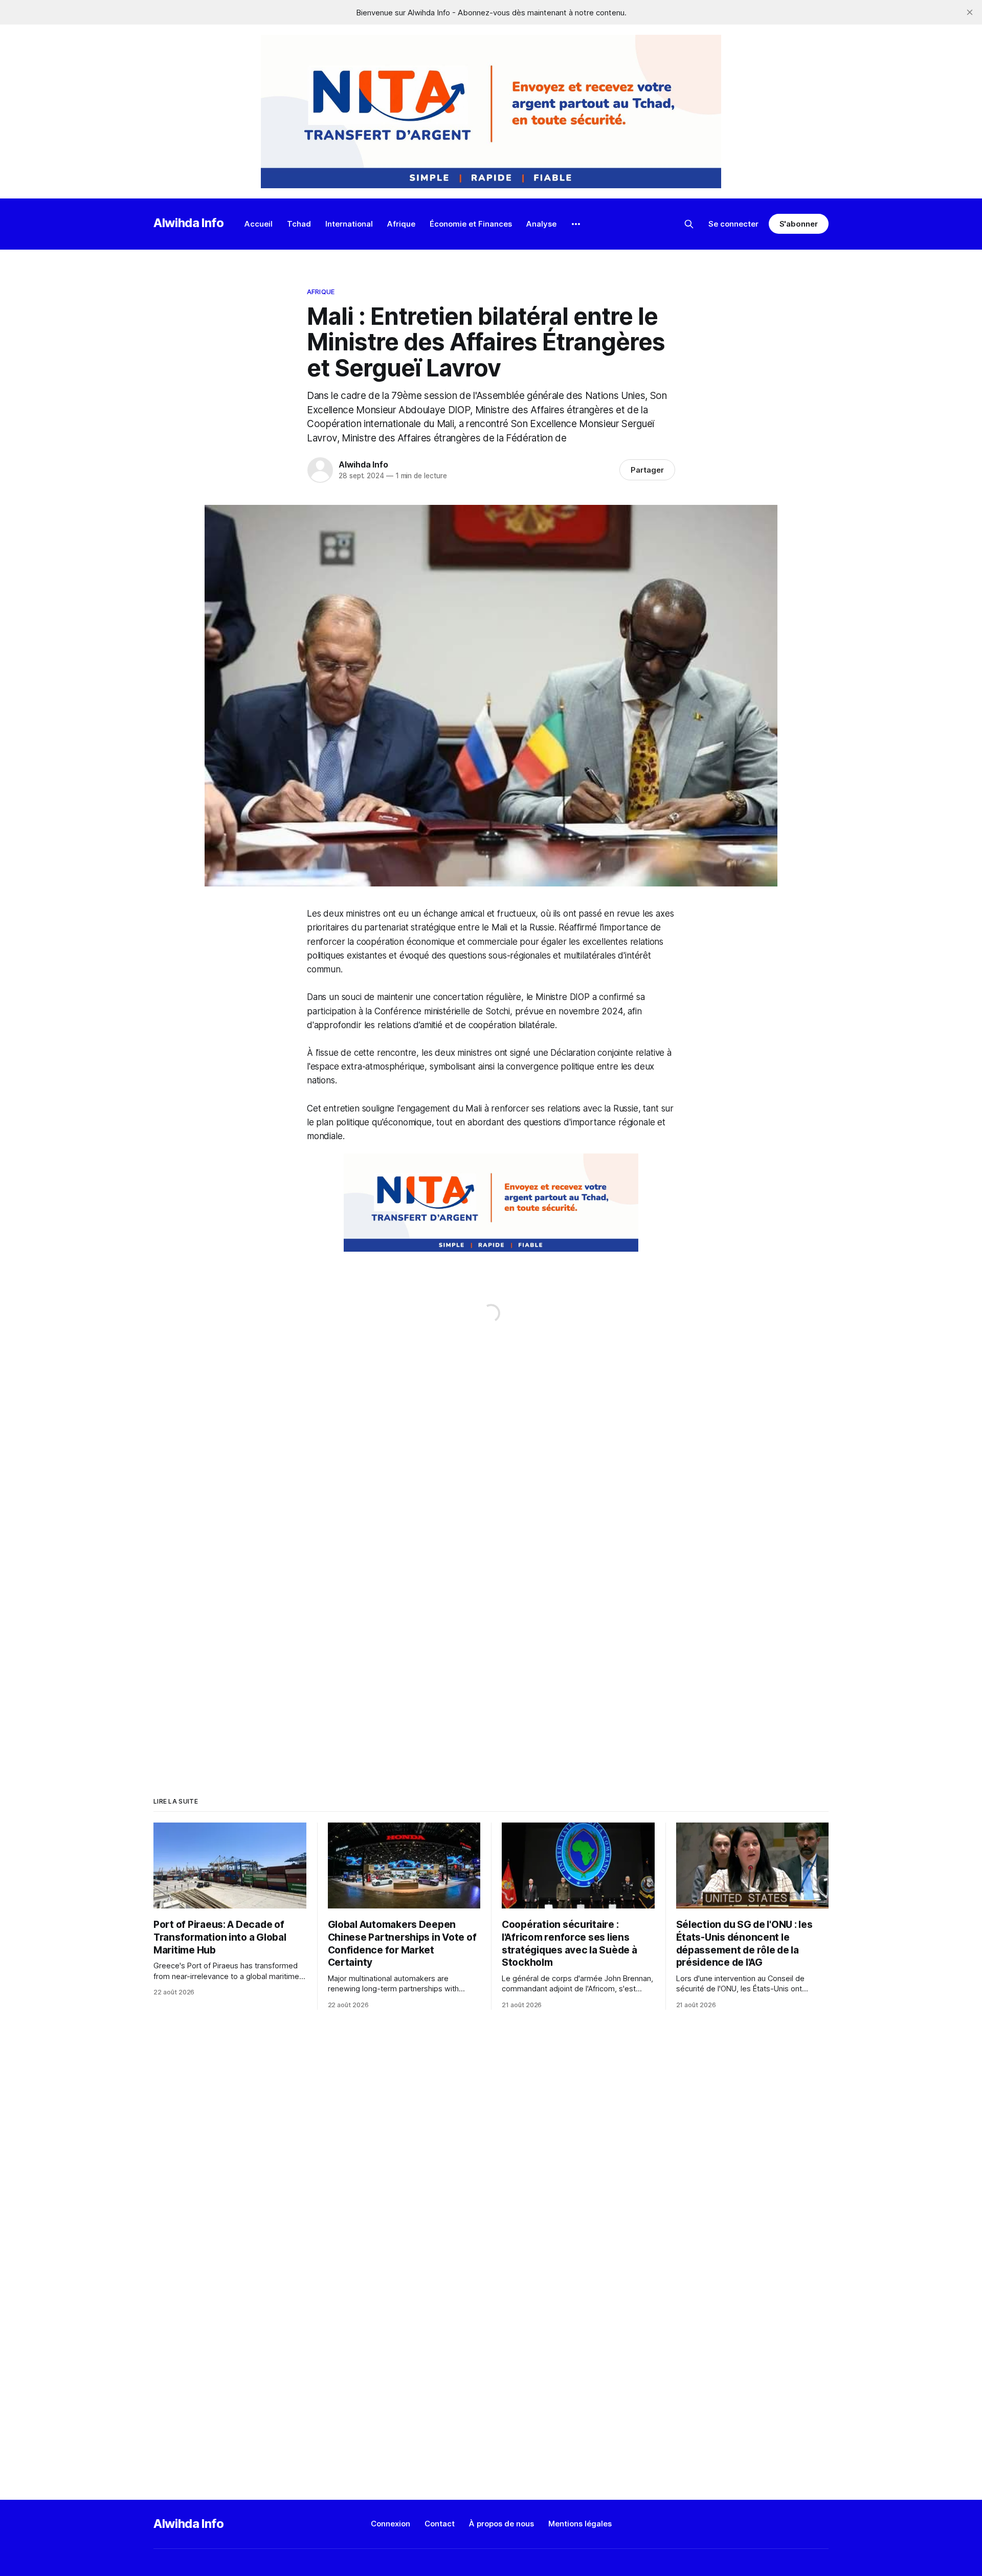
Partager (647, 470)
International (349, 224)
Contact (440, 2524)
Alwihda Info (189, 223)
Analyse (541, 224)
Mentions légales (580, 2524)
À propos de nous (501, 2524)
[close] (970, 12)
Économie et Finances (471, 224)
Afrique (401, 224)
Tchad (299, 224)
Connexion (390, 2524)
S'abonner (799, 224)
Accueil (259, 224)
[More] (576, 224)
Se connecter (733, 224)
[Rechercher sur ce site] (689, 224)
